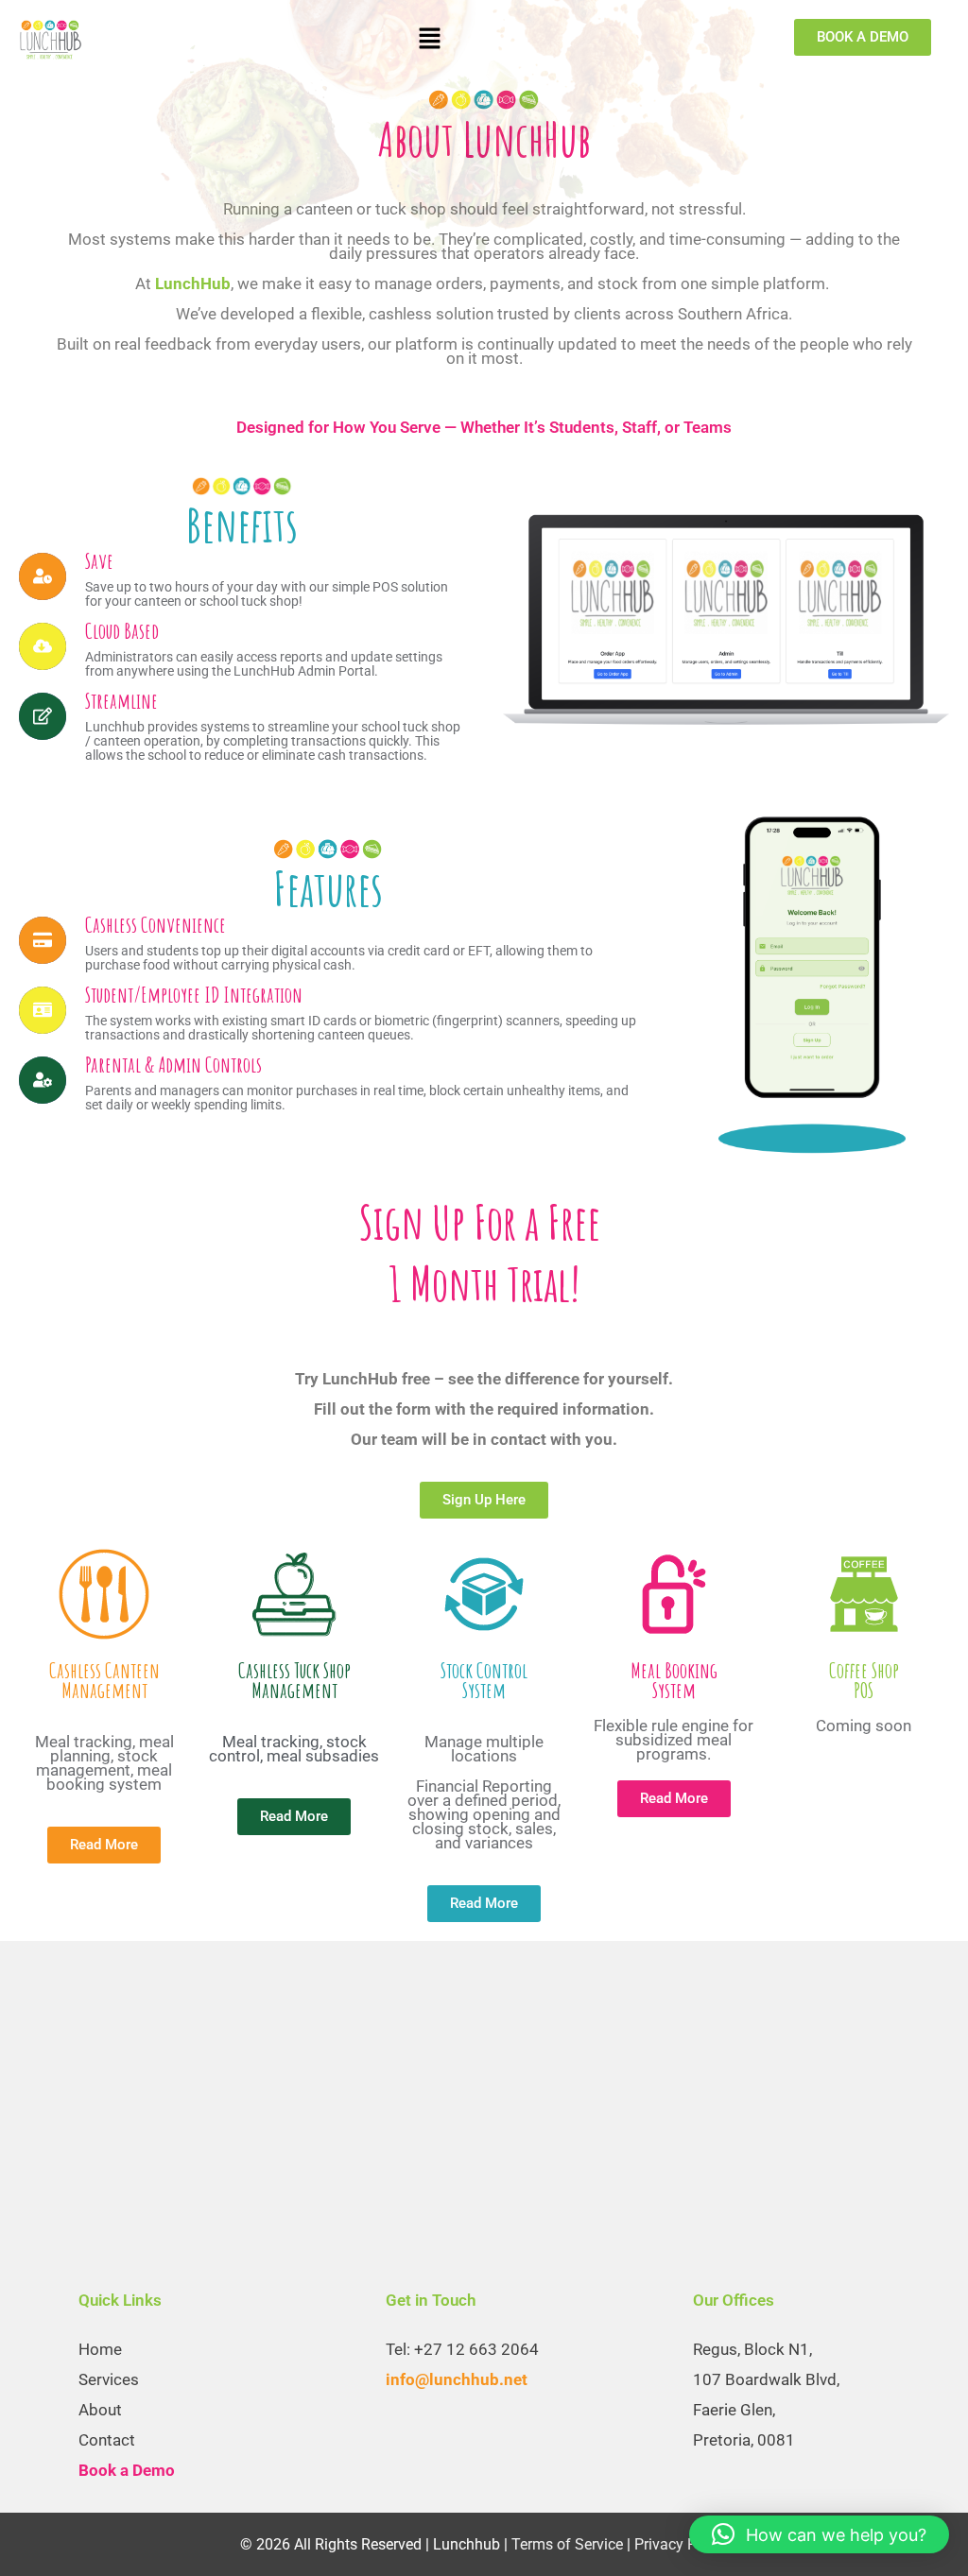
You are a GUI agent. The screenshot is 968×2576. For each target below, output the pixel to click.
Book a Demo (127, 2470)
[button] (429, 39)
